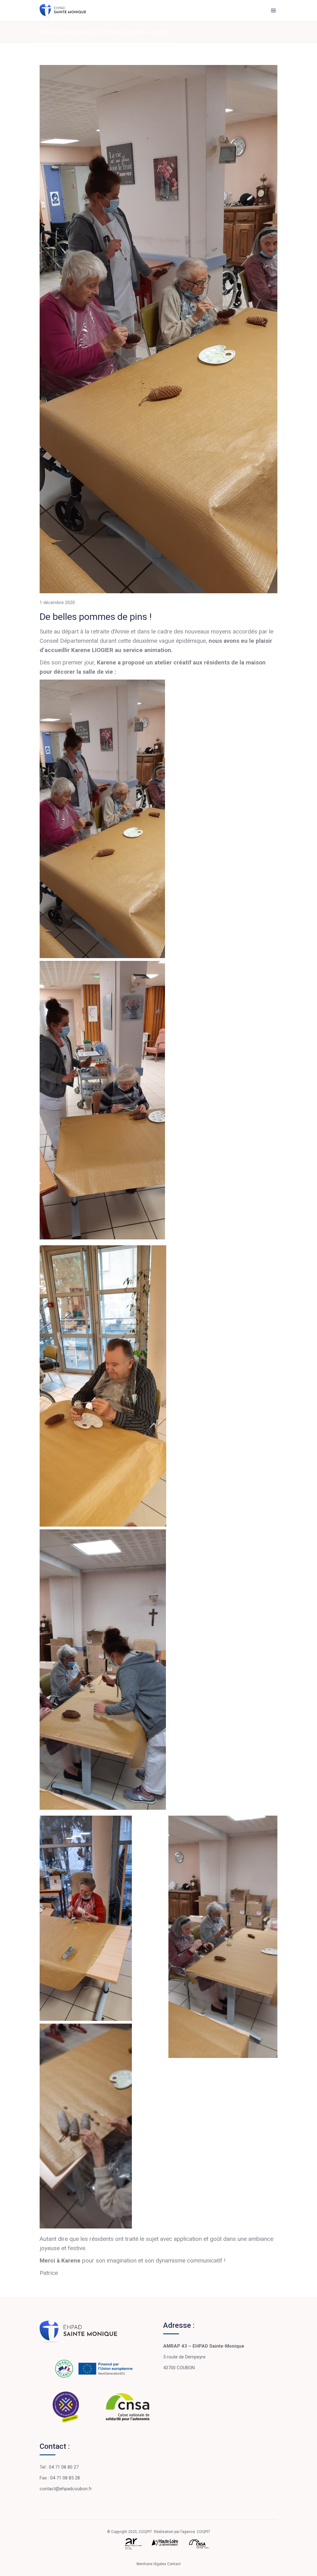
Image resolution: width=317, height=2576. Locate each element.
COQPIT (204, 2532)
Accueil (49, 32)
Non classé (79, 32)
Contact (174, 2564)
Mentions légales (152, 2564)
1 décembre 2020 (57, 603)
